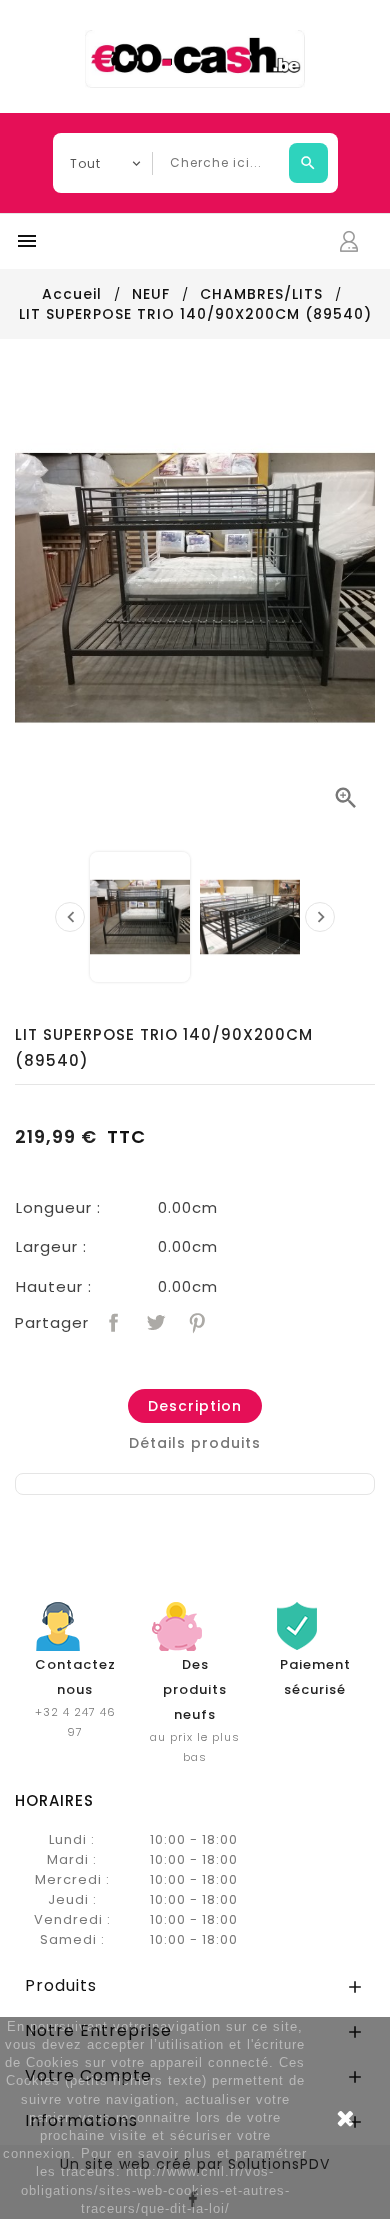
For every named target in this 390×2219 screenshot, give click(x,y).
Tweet (153, 1320)
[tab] (195, 1406)
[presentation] (70, 917)
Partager (111, 1320)
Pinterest (195, 1320)
